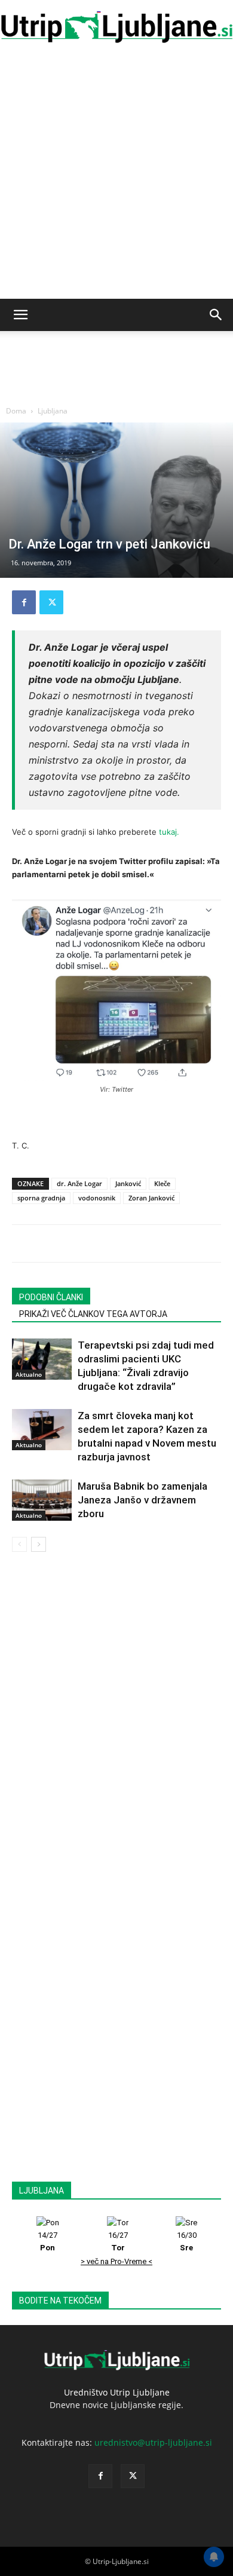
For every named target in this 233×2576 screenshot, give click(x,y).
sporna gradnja (41, 1198)
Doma (16, 411)
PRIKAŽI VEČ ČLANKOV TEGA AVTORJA (93, 1314)
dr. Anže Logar (79, 1183)
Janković (128, 1183)
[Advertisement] (116, 176)
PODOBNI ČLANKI (51, 1297)
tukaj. (169, 832)
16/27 (118, 2241)
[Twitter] (51, 602)
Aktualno (29, 1374)
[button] (20, 315)
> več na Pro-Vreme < (116, 2261)
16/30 (187, 2241)
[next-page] (39, 1544)
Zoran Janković (151, 1198)
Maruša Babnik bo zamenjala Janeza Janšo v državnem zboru (142, 1500)
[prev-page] (19, 1544)
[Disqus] (116, 1720)
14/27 (47, 2241)
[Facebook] (24, 602)
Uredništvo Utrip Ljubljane (117, 2392)
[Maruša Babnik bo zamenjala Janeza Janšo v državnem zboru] (42, 1500)
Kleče (162, 1183)
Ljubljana (53, 411)
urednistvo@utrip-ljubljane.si (153, 2442)
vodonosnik (97, 1198)
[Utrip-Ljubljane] (116, 27)
